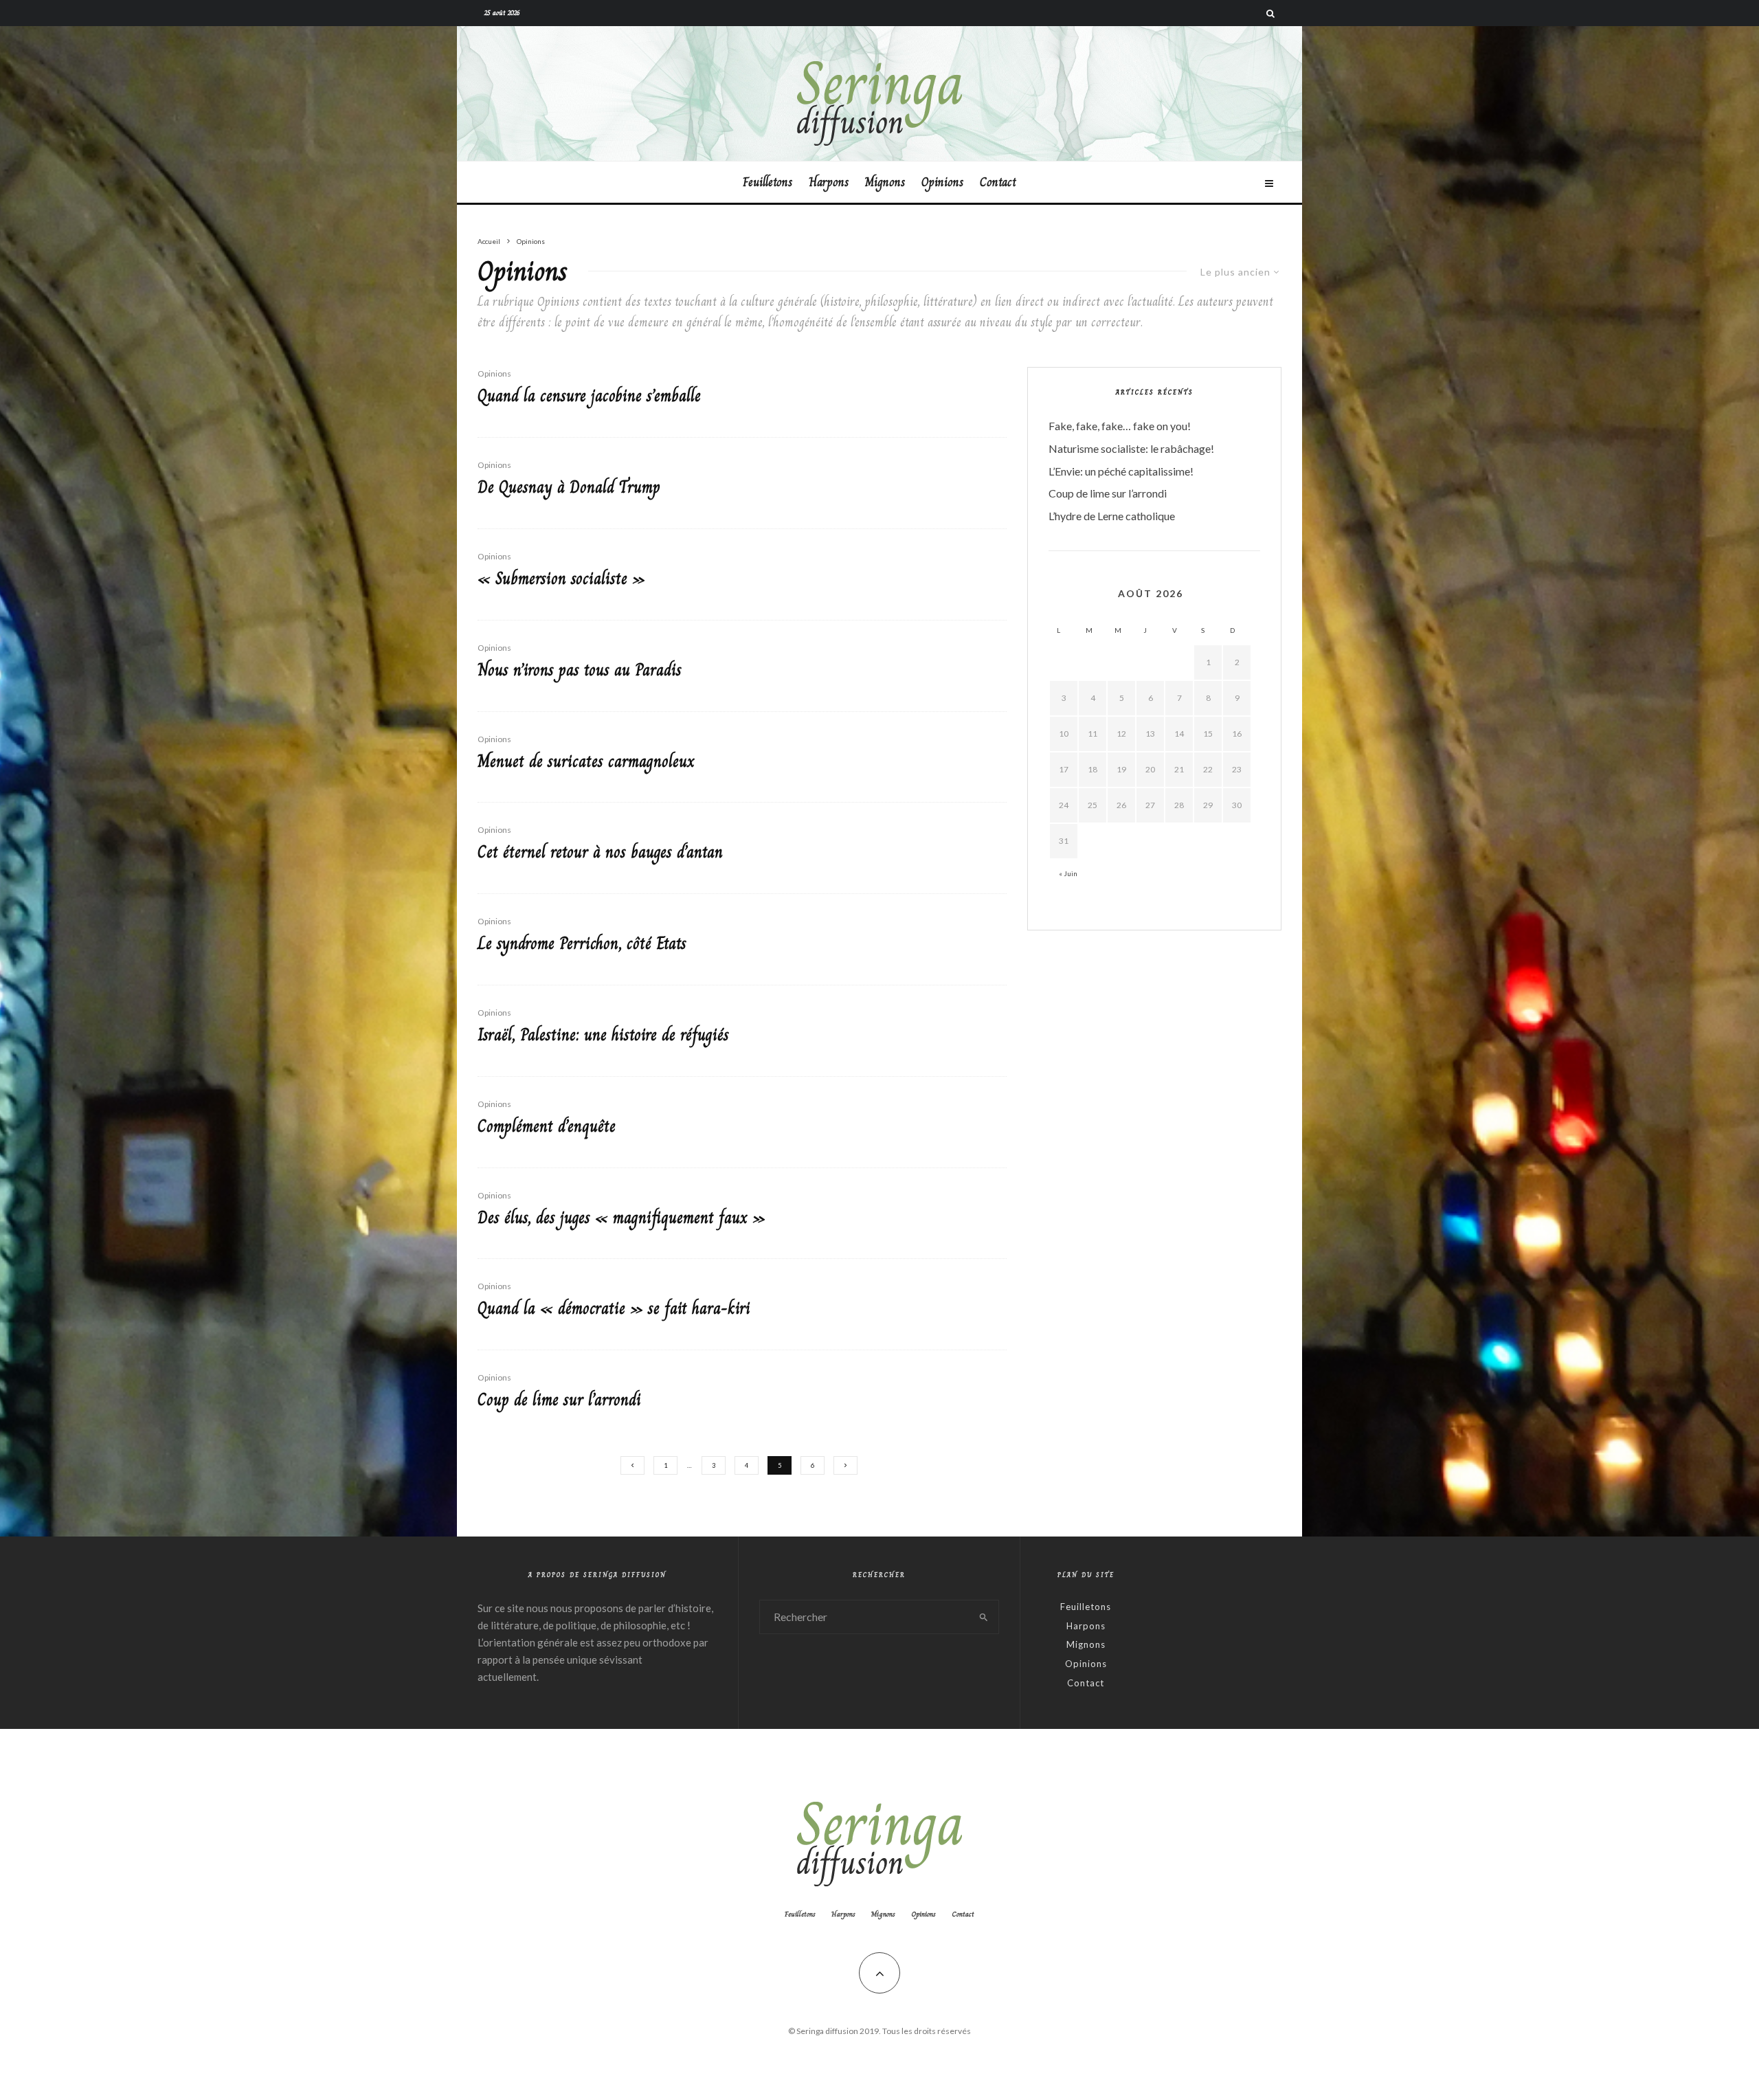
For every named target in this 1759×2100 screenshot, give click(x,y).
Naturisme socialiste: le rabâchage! (1131, 448)
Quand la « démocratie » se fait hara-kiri (614, 1309)
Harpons (829, 182)
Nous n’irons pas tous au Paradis (580, 670)
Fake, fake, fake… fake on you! (1120, 426)
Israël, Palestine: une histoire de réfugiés (603, 1035)
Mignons (885, 182)
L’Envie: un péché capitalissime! (1121, 471)
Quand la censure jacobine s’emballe (589, 396)
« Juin (1068, 873)
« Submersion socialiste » (561, 579)
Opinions (942, 182)
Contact (998, 182)
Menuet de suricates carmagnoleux (586, 762)
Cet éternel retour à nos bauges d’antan (600, 852)
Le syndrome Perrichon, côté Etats (582, 944)
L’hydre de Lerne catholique (1112, 516)
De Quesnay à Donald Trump (569, 488)
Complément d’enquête (547, 1127)
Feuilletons (768, 182)
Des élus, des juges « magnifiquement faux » (621, 1218)
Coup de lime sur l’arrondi (559, 1400)
